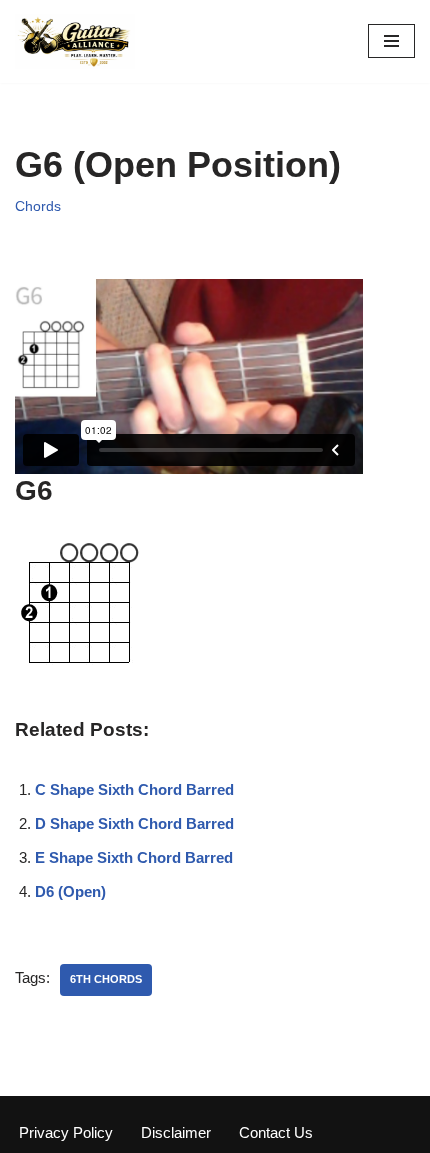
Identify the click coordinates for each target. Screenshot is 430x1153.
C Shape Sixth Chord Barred (134, 789)
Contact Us (276, 1132)
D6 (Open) (70, 891)
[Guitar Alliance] (75, 41)
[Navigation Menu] (391, 41)
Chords (38, 206)
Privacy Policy (66, 1132)
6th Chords (106, 979)
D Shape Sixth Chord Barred (134, 823)
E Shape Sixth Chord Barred (134, 857)
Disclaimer (176, 1132)
